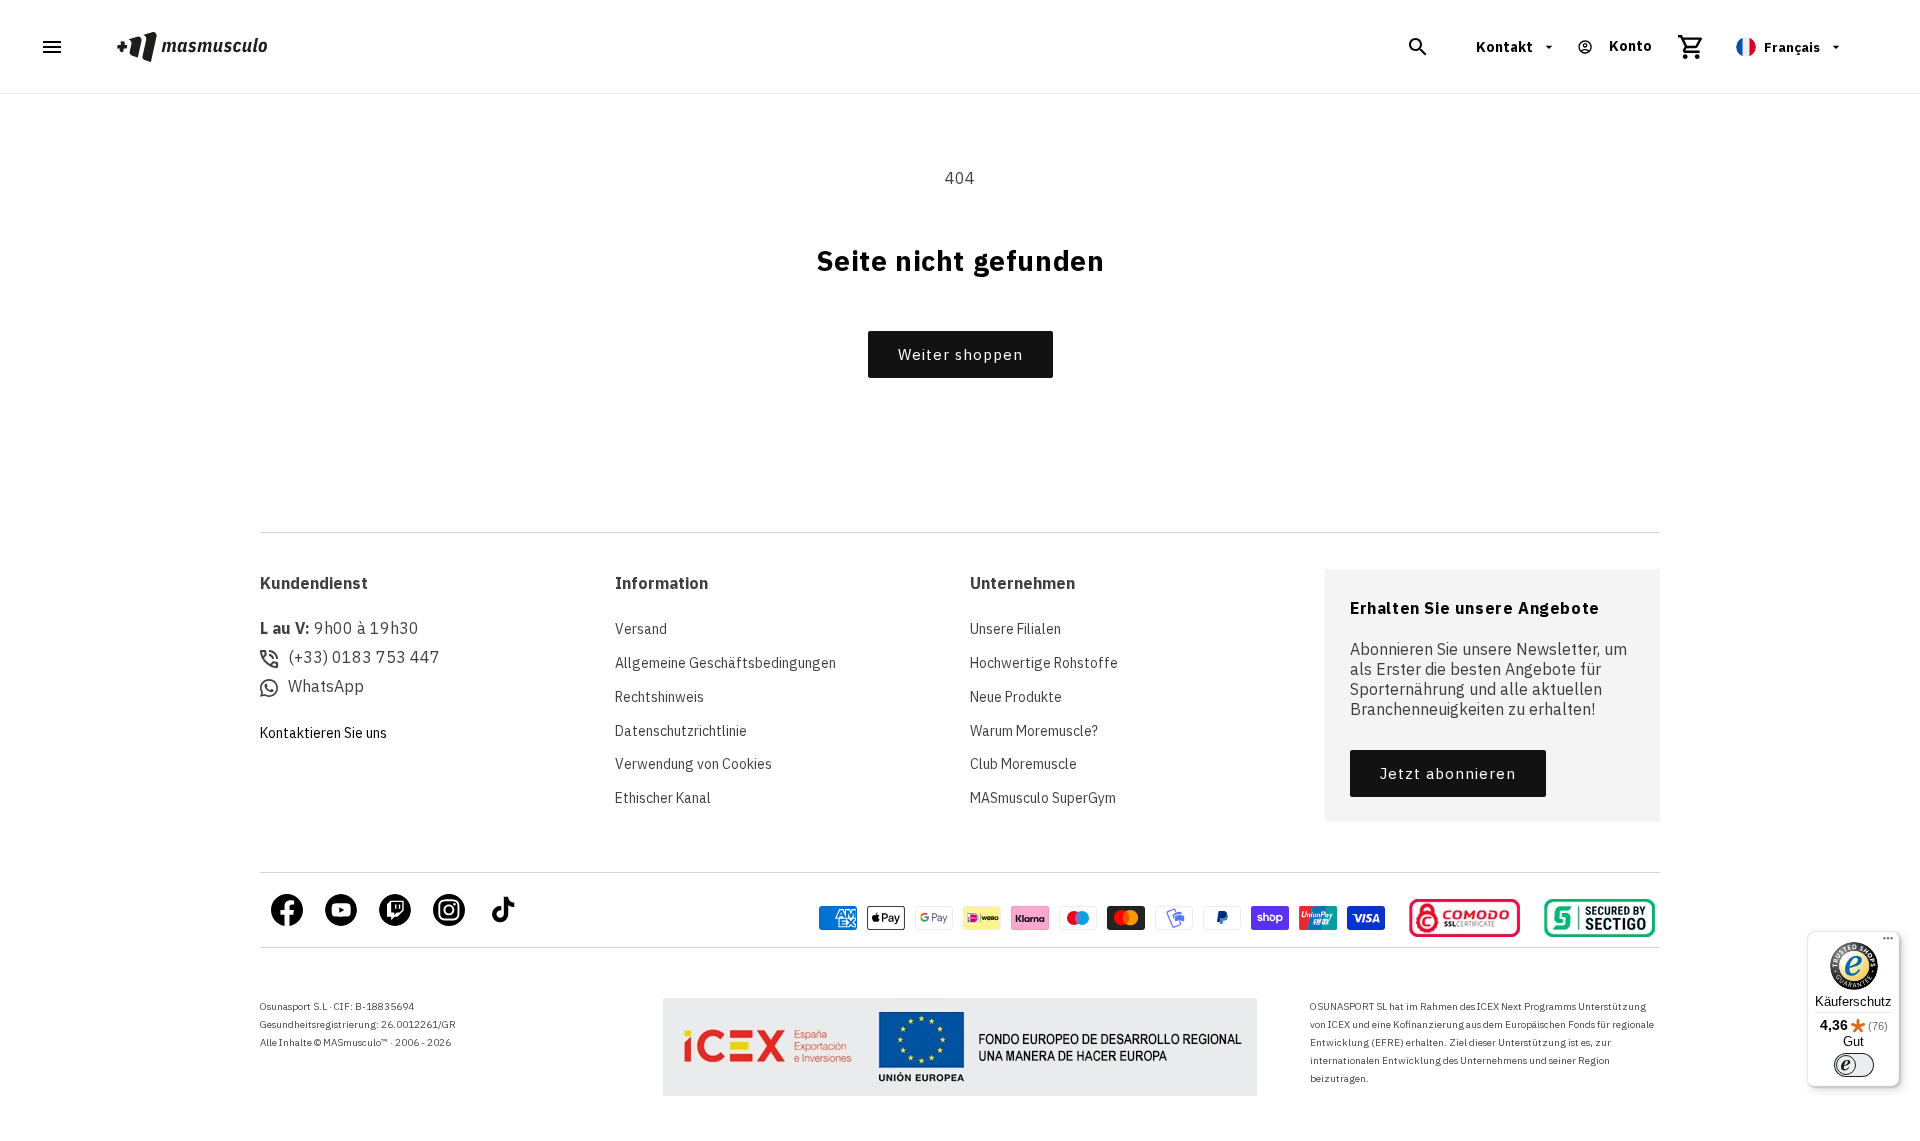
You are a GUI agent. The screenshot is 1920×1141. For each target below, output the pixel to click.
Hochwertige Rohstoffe (1044, 663)
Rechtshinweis (659, 697)
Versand (641, 629)
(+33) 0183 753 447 (364, 657)
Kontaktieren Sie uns (323, 733)
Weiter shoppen (960, 354)
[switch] (1854, 1065)
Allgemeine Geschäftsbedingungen (725, 663)
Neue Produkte (1016, 697)
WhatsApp (326, 686)
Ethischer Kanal (663, 798)
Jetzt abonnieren (1448, 773)
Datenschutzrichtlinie (681, 731)
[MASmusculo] (192, 46)
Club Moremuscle (1023, 764)
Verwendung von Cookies (693, 764)
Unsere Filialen (1015, 629)
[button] (1418, 47)
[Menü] (1888, 943)
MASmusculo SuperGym (1043, 798)
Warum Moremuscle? (1034, 731)
